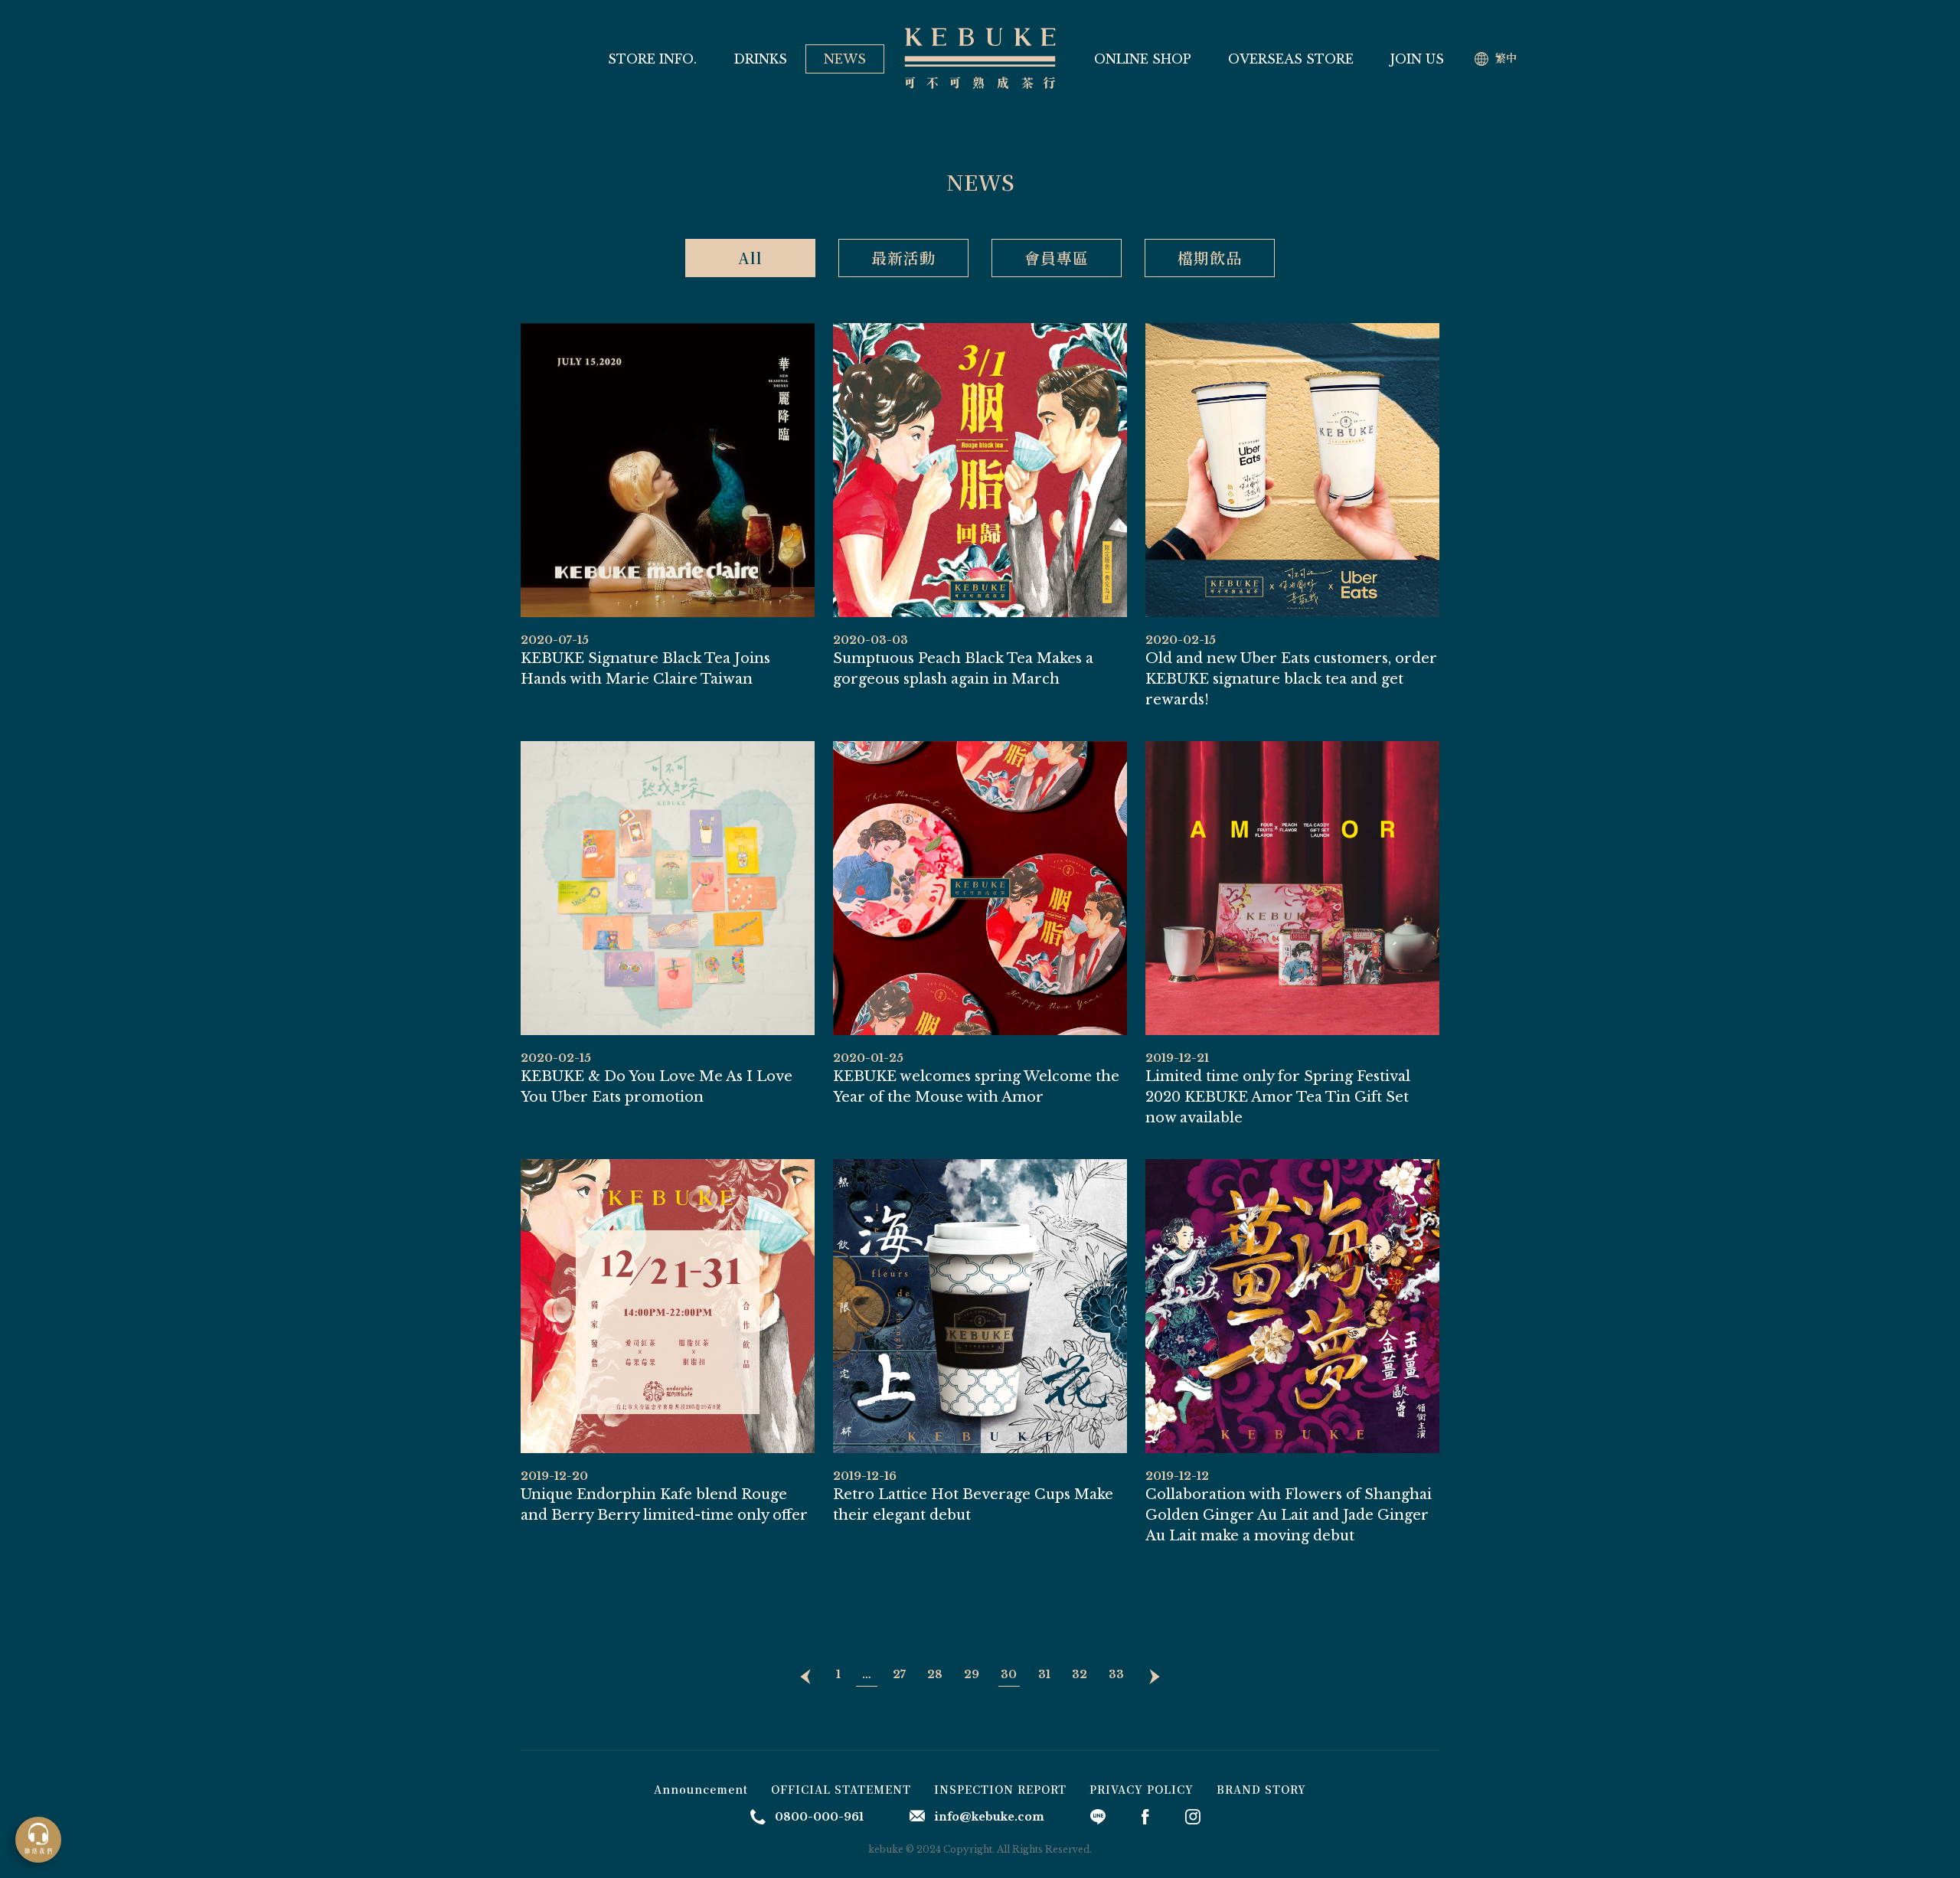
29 (972, 1674)
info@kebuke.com (989, 1817)
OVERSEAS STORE (1291, 59)
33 (1116, 1674)
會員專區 (1057, 258)
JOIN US (1417, 59)
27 (899, 1674)
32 (1080, 1674)
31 (1044, 1674)
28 (935, 1674)
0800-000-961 (819, 1817)
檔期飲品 (1210, 258)
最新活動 (903, 258)
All (750, 258)
